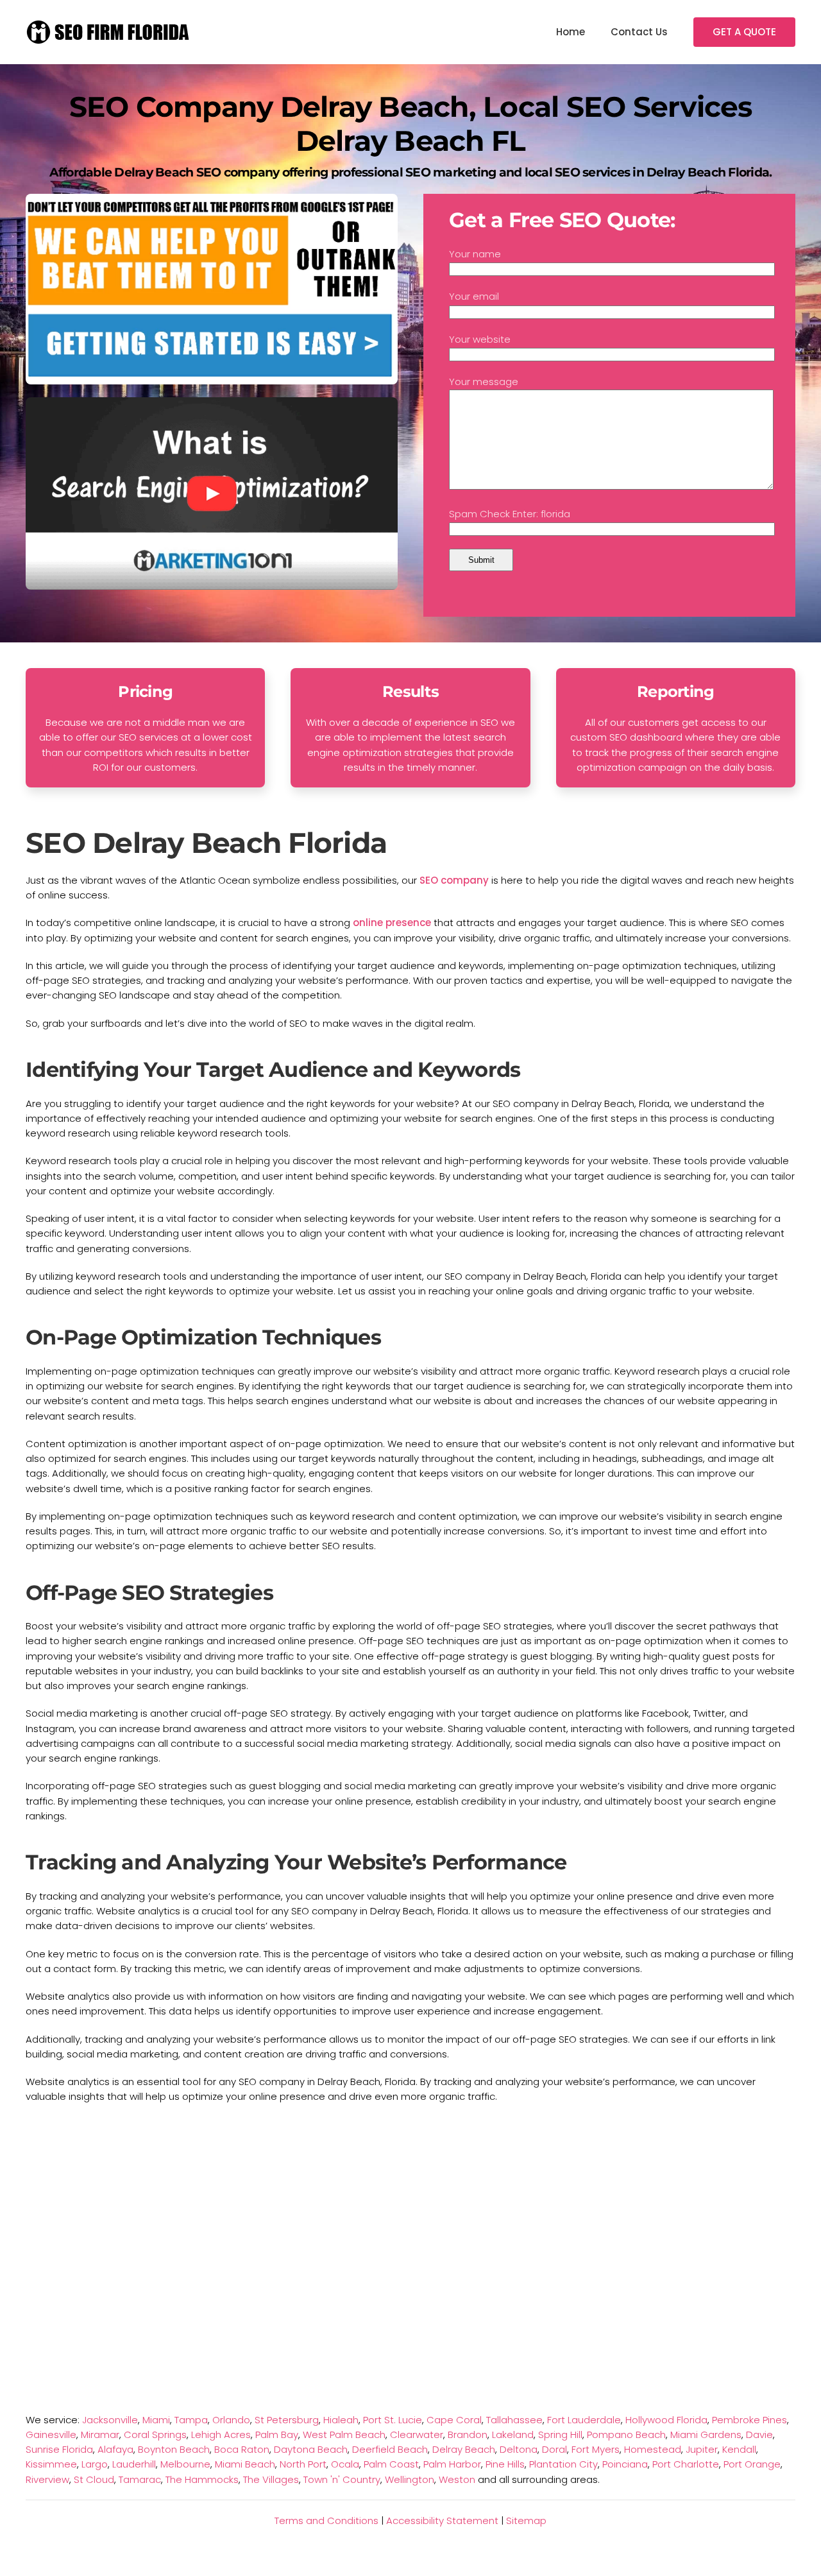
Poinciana (625, 2464)
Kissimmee (51, 2464)
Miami (156, 2420)
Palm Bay (277, 2434)
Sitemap (526, 2520)
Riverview (47, 2479)
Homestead (653, 2449)
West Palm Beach (344, 2434)
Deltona (519, 2449)
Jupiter (702, 2449)
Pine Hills (505, 2464)
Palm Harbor (452, 2464)
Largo (95, 2464)
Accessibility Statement (442, 2520)
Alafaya (115, 2449)
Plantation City (563, 2464)
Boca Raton (242, 2449)
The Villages (271, 2479)
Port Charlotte (686, 2464)
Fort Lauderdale (584, 2420)
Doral (554, 2449)
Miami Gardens (706, 2434)
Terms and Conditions (326, 2520)
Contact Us (639, 32)
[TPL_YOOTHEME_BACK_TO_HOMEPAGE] (109, 32)
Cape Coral (454, 2420)
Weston (457, 2479)
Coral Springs (155, 2434)
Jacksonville (110, 2420)
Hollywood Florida (666, 2420)
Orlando (231, 2420)
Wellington (410, 2479)
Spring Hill (560, 2434)
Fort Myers (596, 2449)
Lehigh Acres (221, 2434)
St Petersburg (287, 2420)
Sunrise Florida (59, 2449)
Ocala (345, 2464)
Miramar (100, 2434)
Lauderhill (134, 2464)
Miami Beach (245, 2464)
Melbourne (185, 2464)
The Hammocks (202, 2479)
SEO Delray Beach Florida (206, 843)
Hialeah (341, 2420)
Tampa (191, 2420)
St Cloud (94, 2479)
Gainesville (51, 2434)
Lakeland (513, 2434)
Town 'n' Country (342, 2479)
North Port (303, 2464)
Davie (759, 2434)
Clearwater (417, 2434)
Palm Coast (391, 2464)
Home (571, 32)
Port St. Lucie (393, 2420)
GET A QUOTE (744, 32)
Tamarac (140, 2479)
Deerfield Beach (390, 2449)
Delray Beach (464, 2449)
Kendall (739, 2449)
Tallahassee (514, 2420)
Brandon (468, 2434)
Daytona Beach (311, 2449)
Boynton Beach (174, 2449)
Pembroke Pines (749, 2420)
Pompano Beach (626, 2434)
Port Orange (752, 2464)
